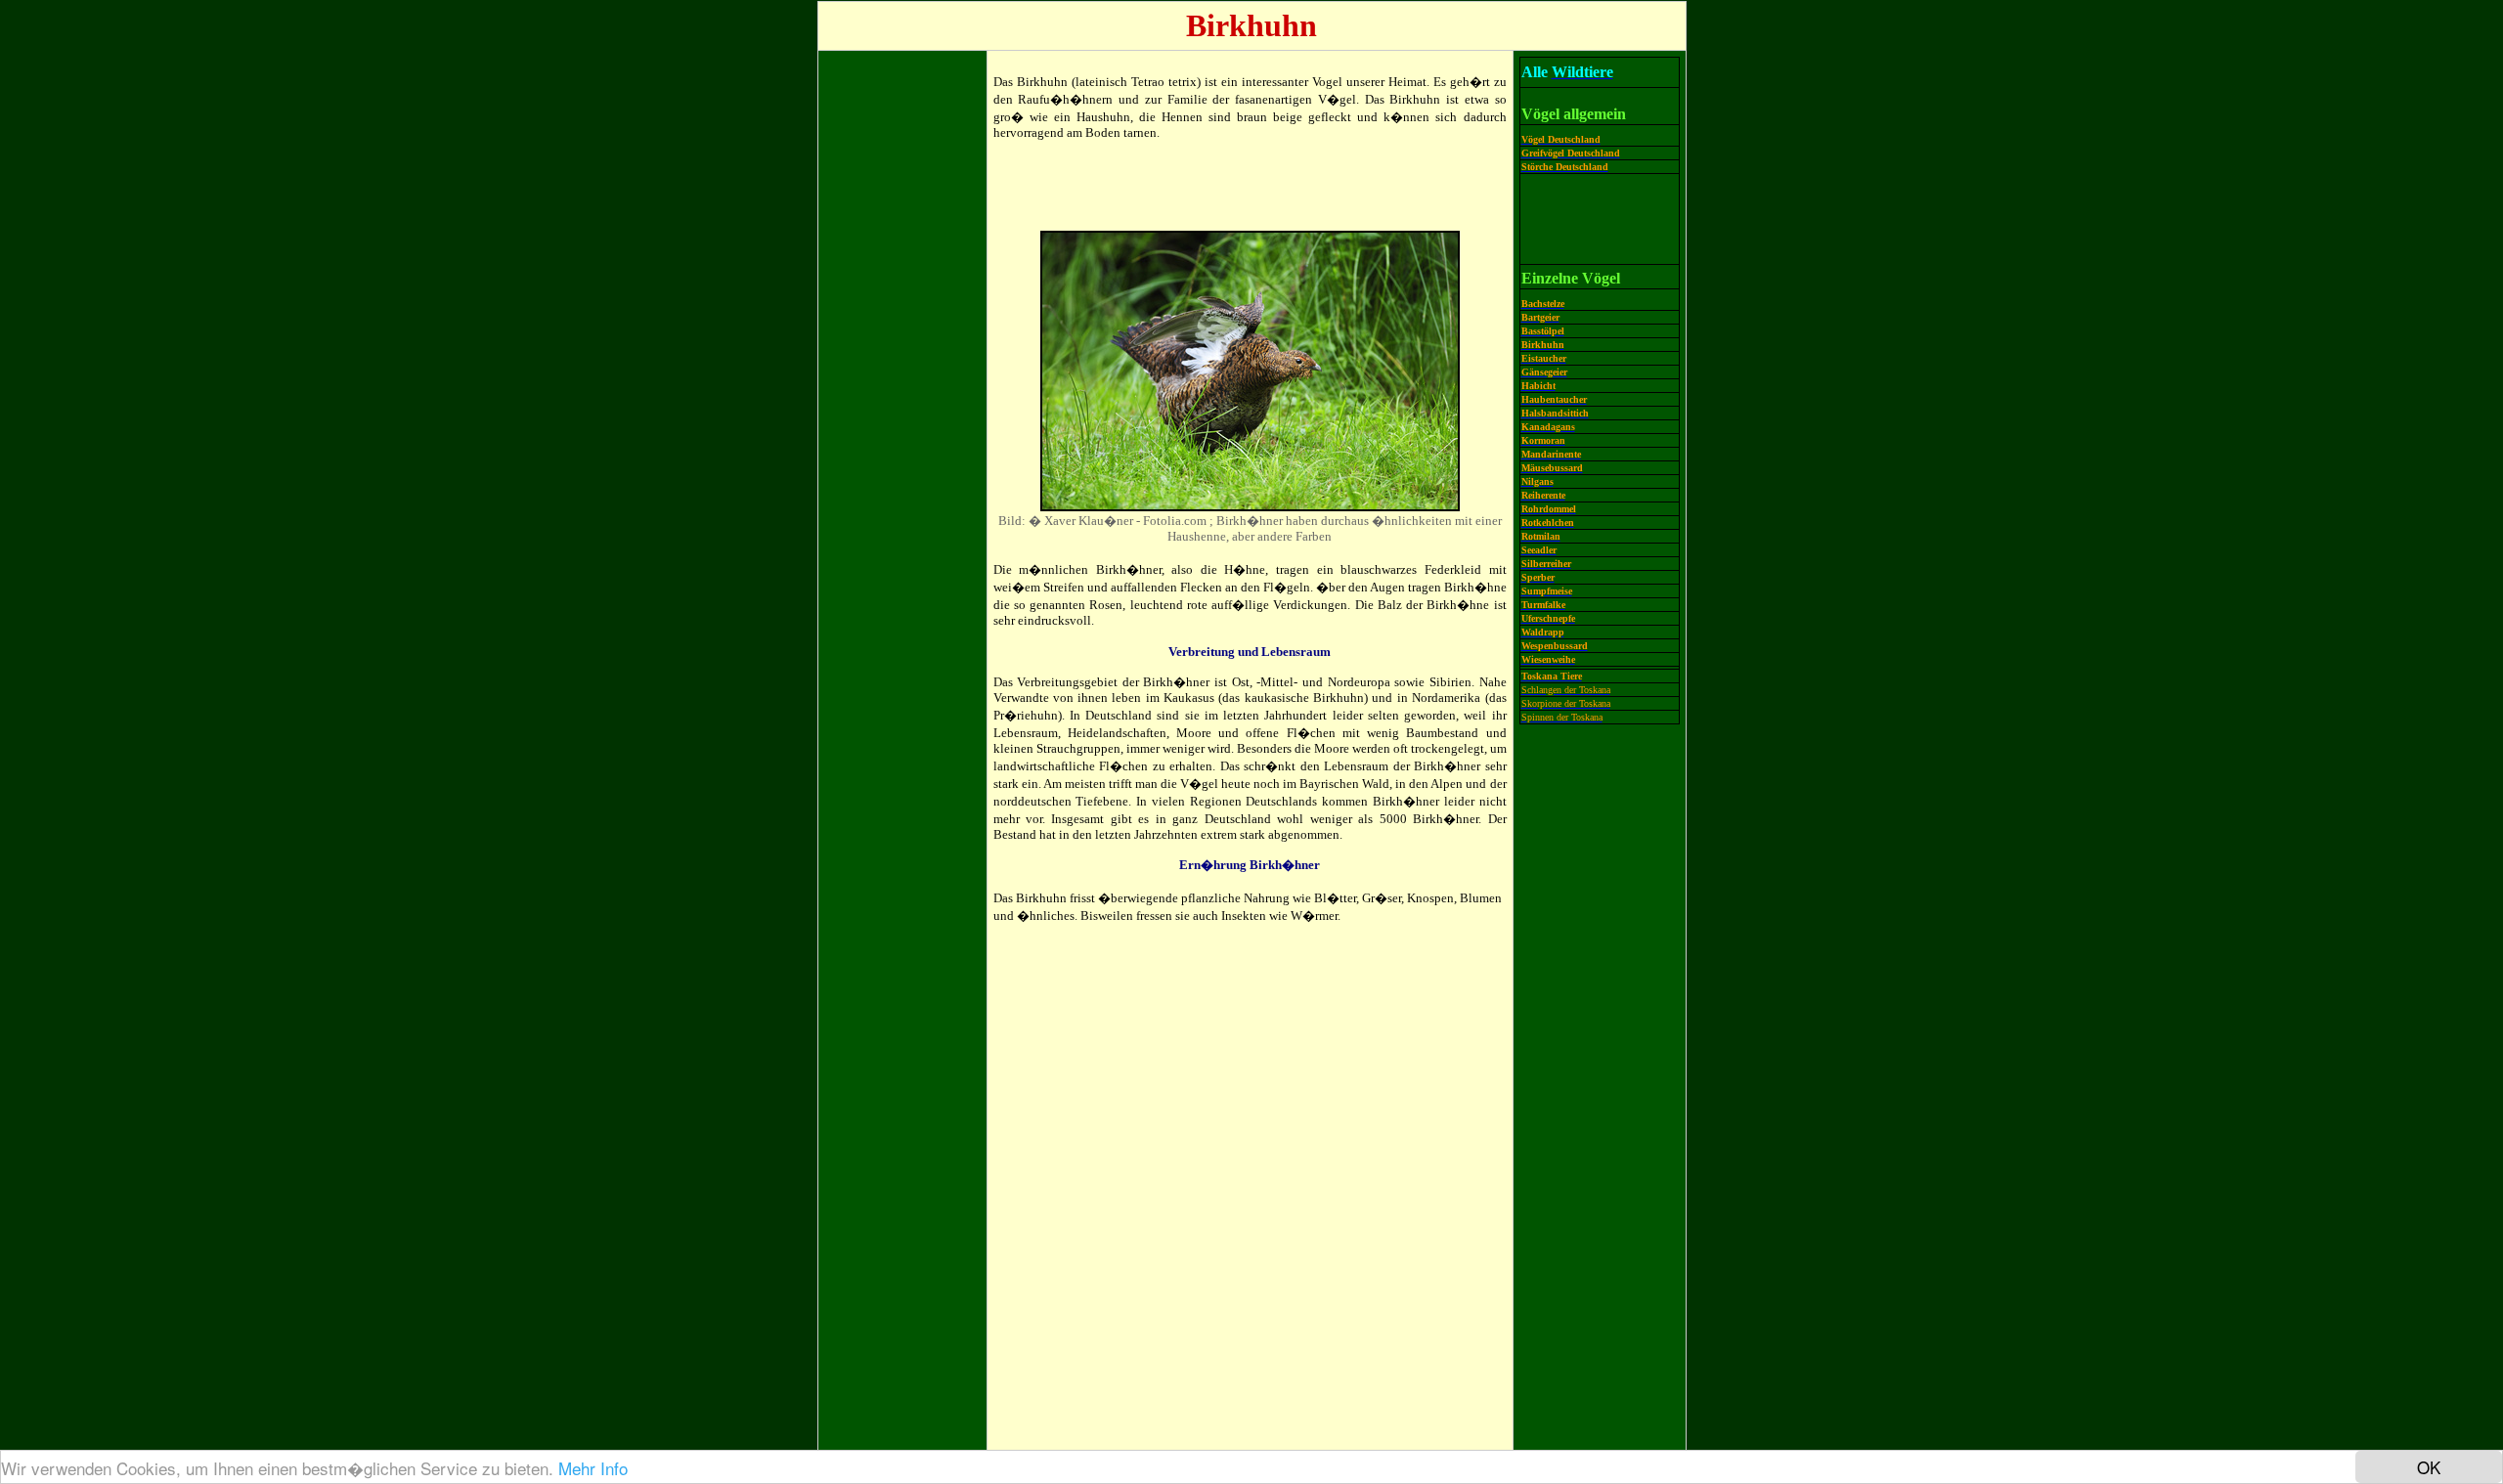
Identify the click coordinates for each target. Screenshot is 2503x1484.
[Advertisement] (902, 350)
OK (2429, 1467)
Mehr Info (593, 1468)
